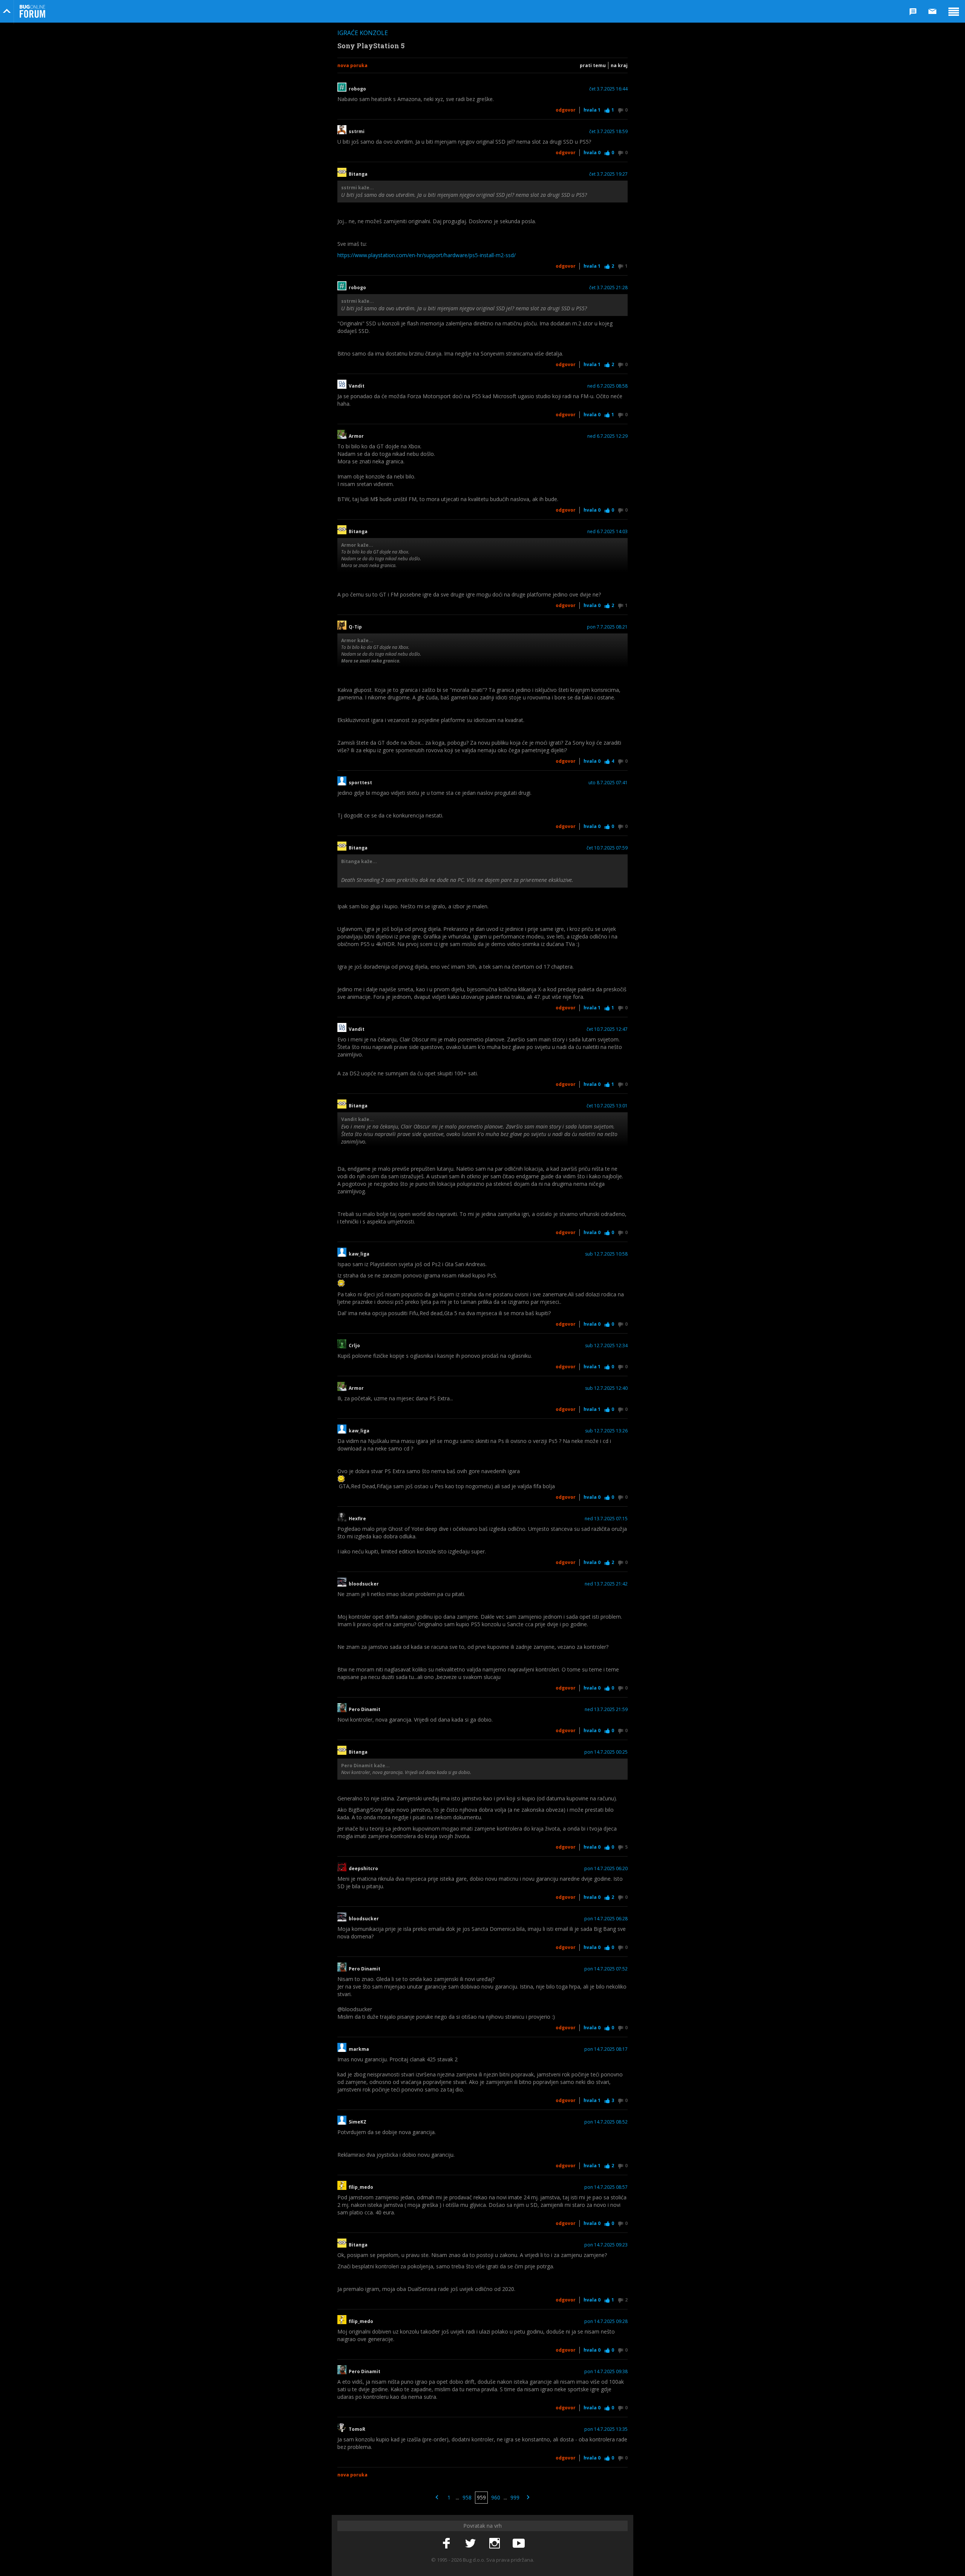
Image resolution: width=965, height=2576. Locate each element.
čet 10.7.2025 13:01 (607, 1106)
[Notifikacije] (913, 11)
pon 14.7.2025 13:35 (606, 2429)
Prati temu (593, 65)
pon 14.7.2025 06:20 (606, 1869)
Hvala (592, 110)
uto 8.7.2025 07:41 (608, 783)
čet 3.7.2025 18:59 (608, 132)
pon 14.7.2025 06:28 (606, 1919)
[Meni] (954, 11)
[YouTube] (519, 2544)
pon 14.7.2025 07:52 (606, 1969)
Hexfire (357, 1519)
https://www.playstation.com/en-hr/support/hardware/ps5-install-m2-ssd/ (427, 255)
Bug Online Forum (32, 11)
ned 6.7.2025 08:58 (607, 386)
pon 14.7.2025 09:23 (606, 2245)
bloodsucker (364, 1584)
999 (515, 2497)
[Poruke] (933, 11)
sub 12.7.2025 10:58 (606, 1254)
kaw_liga (359, 1254)
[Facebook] (446, 2544)
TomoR (357, 2429)
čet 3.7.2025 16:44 (608, 89)
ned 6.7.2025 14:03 (607, 532)
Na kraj (619, 65)
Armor (356, 436)
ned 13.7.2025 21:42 (606, 1584)
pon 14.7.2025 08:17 (606, 2049)
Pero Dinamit (365, 1710)
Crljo (354, 1346)
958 (467, 2497)
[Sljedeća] (528, 2498)
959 (481, 2497)
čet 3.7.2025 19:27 (608, 174)
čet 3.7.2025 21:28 (608, 288)
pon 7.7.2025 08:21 (607, 627)
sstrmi (357, 132)
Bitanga (358, 174)
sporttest (360, 783)
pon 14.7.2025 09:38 (606, 2372)
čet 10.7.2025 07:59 (607, 848)
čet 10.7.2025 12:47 (607, 1029)
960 (496, 2497)
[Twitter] (470, 2544)
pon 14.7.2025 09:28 (606, 2321)
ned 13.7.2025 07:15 (606, 1519)
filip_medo (361, 2187)
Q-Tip (355, 627)
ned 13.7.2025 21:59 (606, 1710)
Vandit (357, 386)
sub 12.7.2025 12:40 (606, 1388)
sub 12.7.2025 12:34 (606, 1346)
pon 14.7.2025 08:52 (606, 2122)
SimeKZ (358, 2122)
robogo (357, 89)
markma (359, 2049)
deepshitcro (363, 1869)
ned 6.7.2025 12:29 (607, 436)
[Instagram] (495, 2544)
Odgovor (566, 110)
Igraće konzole (363, 33)
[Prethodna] (437, 2498)
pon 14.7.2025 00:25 (606, 1752)
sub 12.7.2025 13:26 (606, 1431)
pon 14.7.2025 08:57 (606, 2187)
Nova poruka (352, 65)
